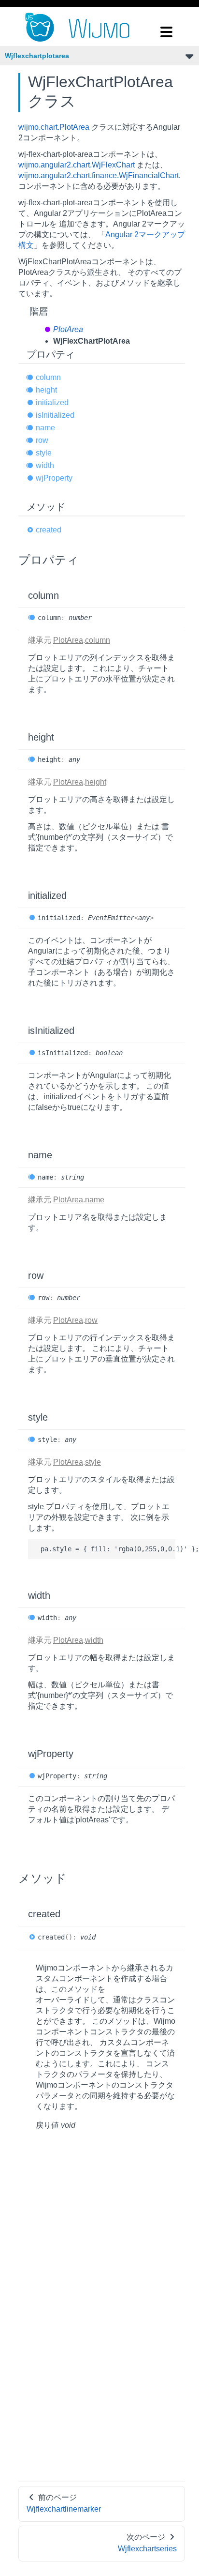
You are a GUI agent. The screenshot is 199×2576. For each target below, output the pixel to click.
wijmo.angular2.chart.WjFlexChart (77, 165)
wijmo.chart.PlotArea (54, 127)
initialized (52, 402)
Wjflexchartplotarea (37, 56)
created (49, 530)
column (48, 377)
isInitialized (55, 415)
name (45, 428)
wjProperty (54, 478)
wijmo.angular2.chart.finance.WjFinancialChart (99, 175)
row (42, 440)
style (44, 453)
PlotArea (68, 329)
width (45, 465)
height (46, 390)
